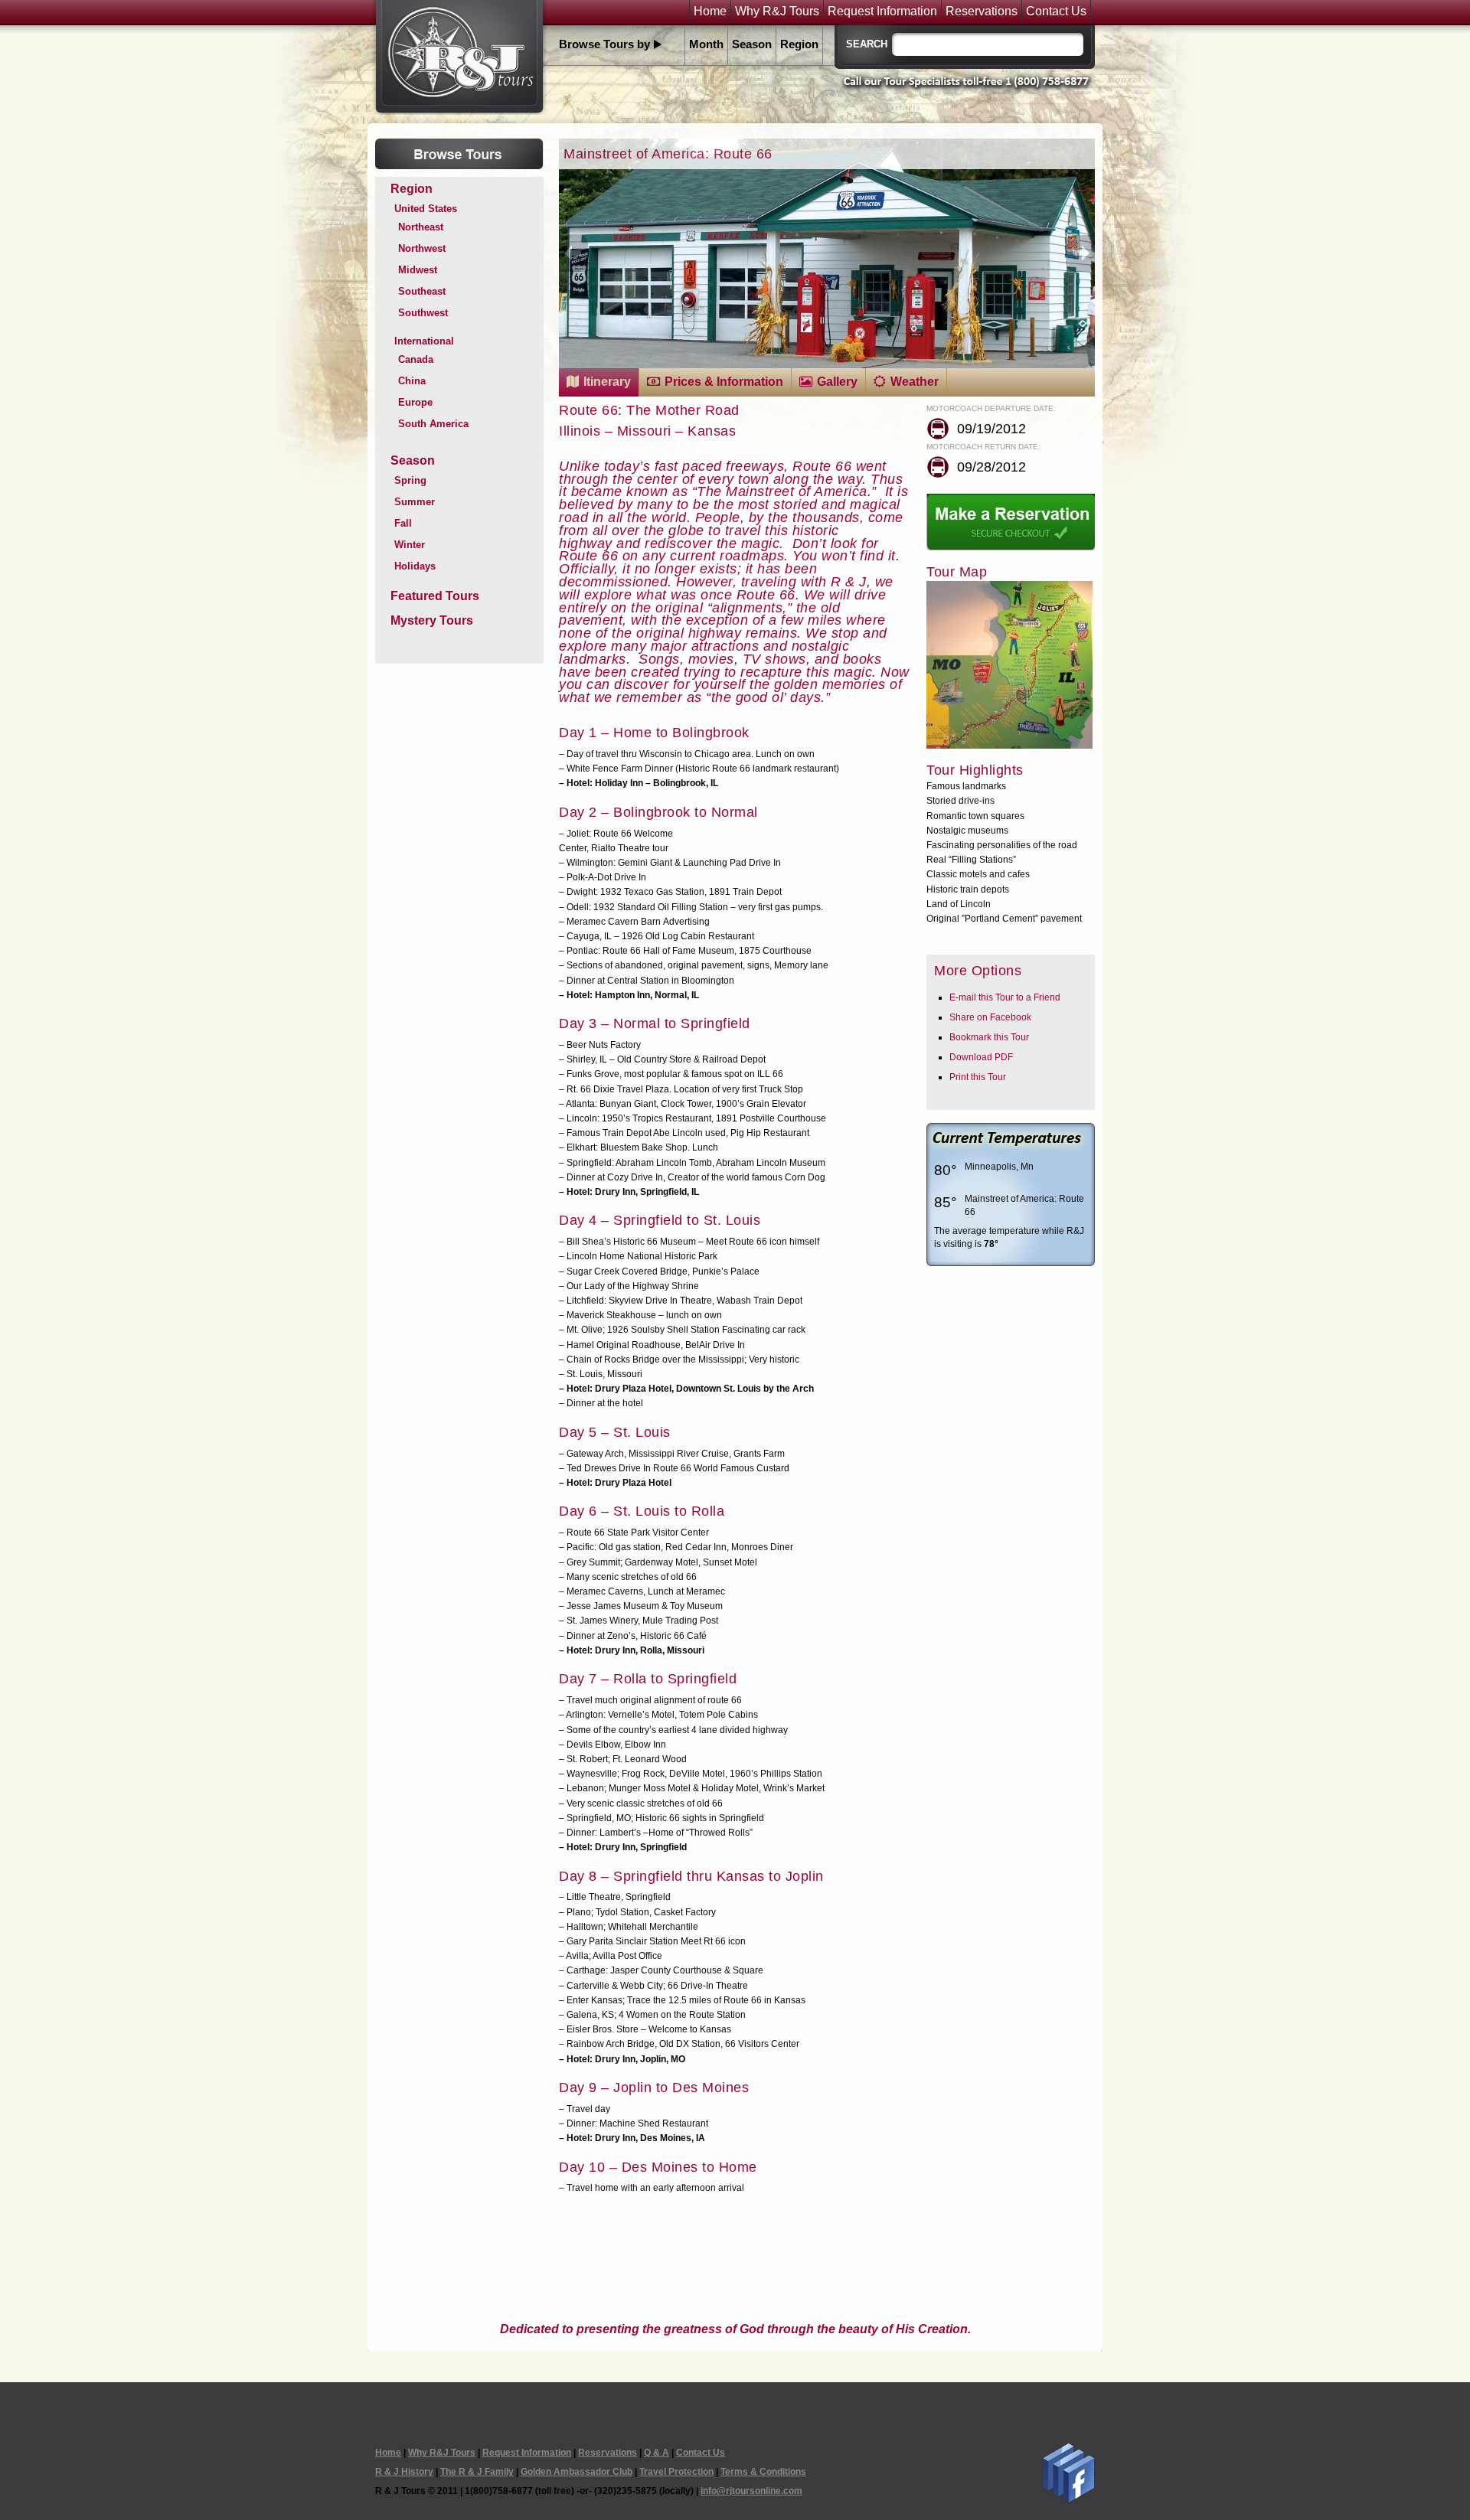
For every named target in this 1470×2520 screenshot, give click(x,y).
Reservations (982, 11)
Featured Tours (435, 596)
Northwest (422, 248)
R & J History (404, 2472)
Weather (915, 382)
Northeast (421, 227)
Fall (403, 523)
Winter (410, 545)
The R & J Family (477, 2472)
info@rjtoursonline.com (751, 2491)
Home (710, 11)
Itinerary (607, 382)
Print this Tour (978, 1077)
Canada (416, 359)
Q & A (657, 2453)
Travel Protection (676, 2472)
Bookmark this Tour (989, 1037)
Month (706, 44)
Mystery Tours (432, 620)
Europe (415, 402)
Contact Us (1056, 11)
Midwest (418, 270)
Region (799, 44)
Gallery (837, 382)
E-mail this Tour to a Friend (1005, 997)
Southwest (423, 313)
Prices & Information (724, 382)
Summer (415, 502)
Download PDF (981, 1057)
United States (426, 209)
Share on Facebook (990, 1017)
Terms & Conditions (763, 2472)
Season (752, 44)
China (412, 381)
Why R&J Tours (777, 11)
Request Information (882, 11)
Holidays (415, 566)
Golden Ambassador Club (577, 2472)
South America (433, 424)
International (424, 341)
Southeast (422, 291)
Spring (410, 480)
